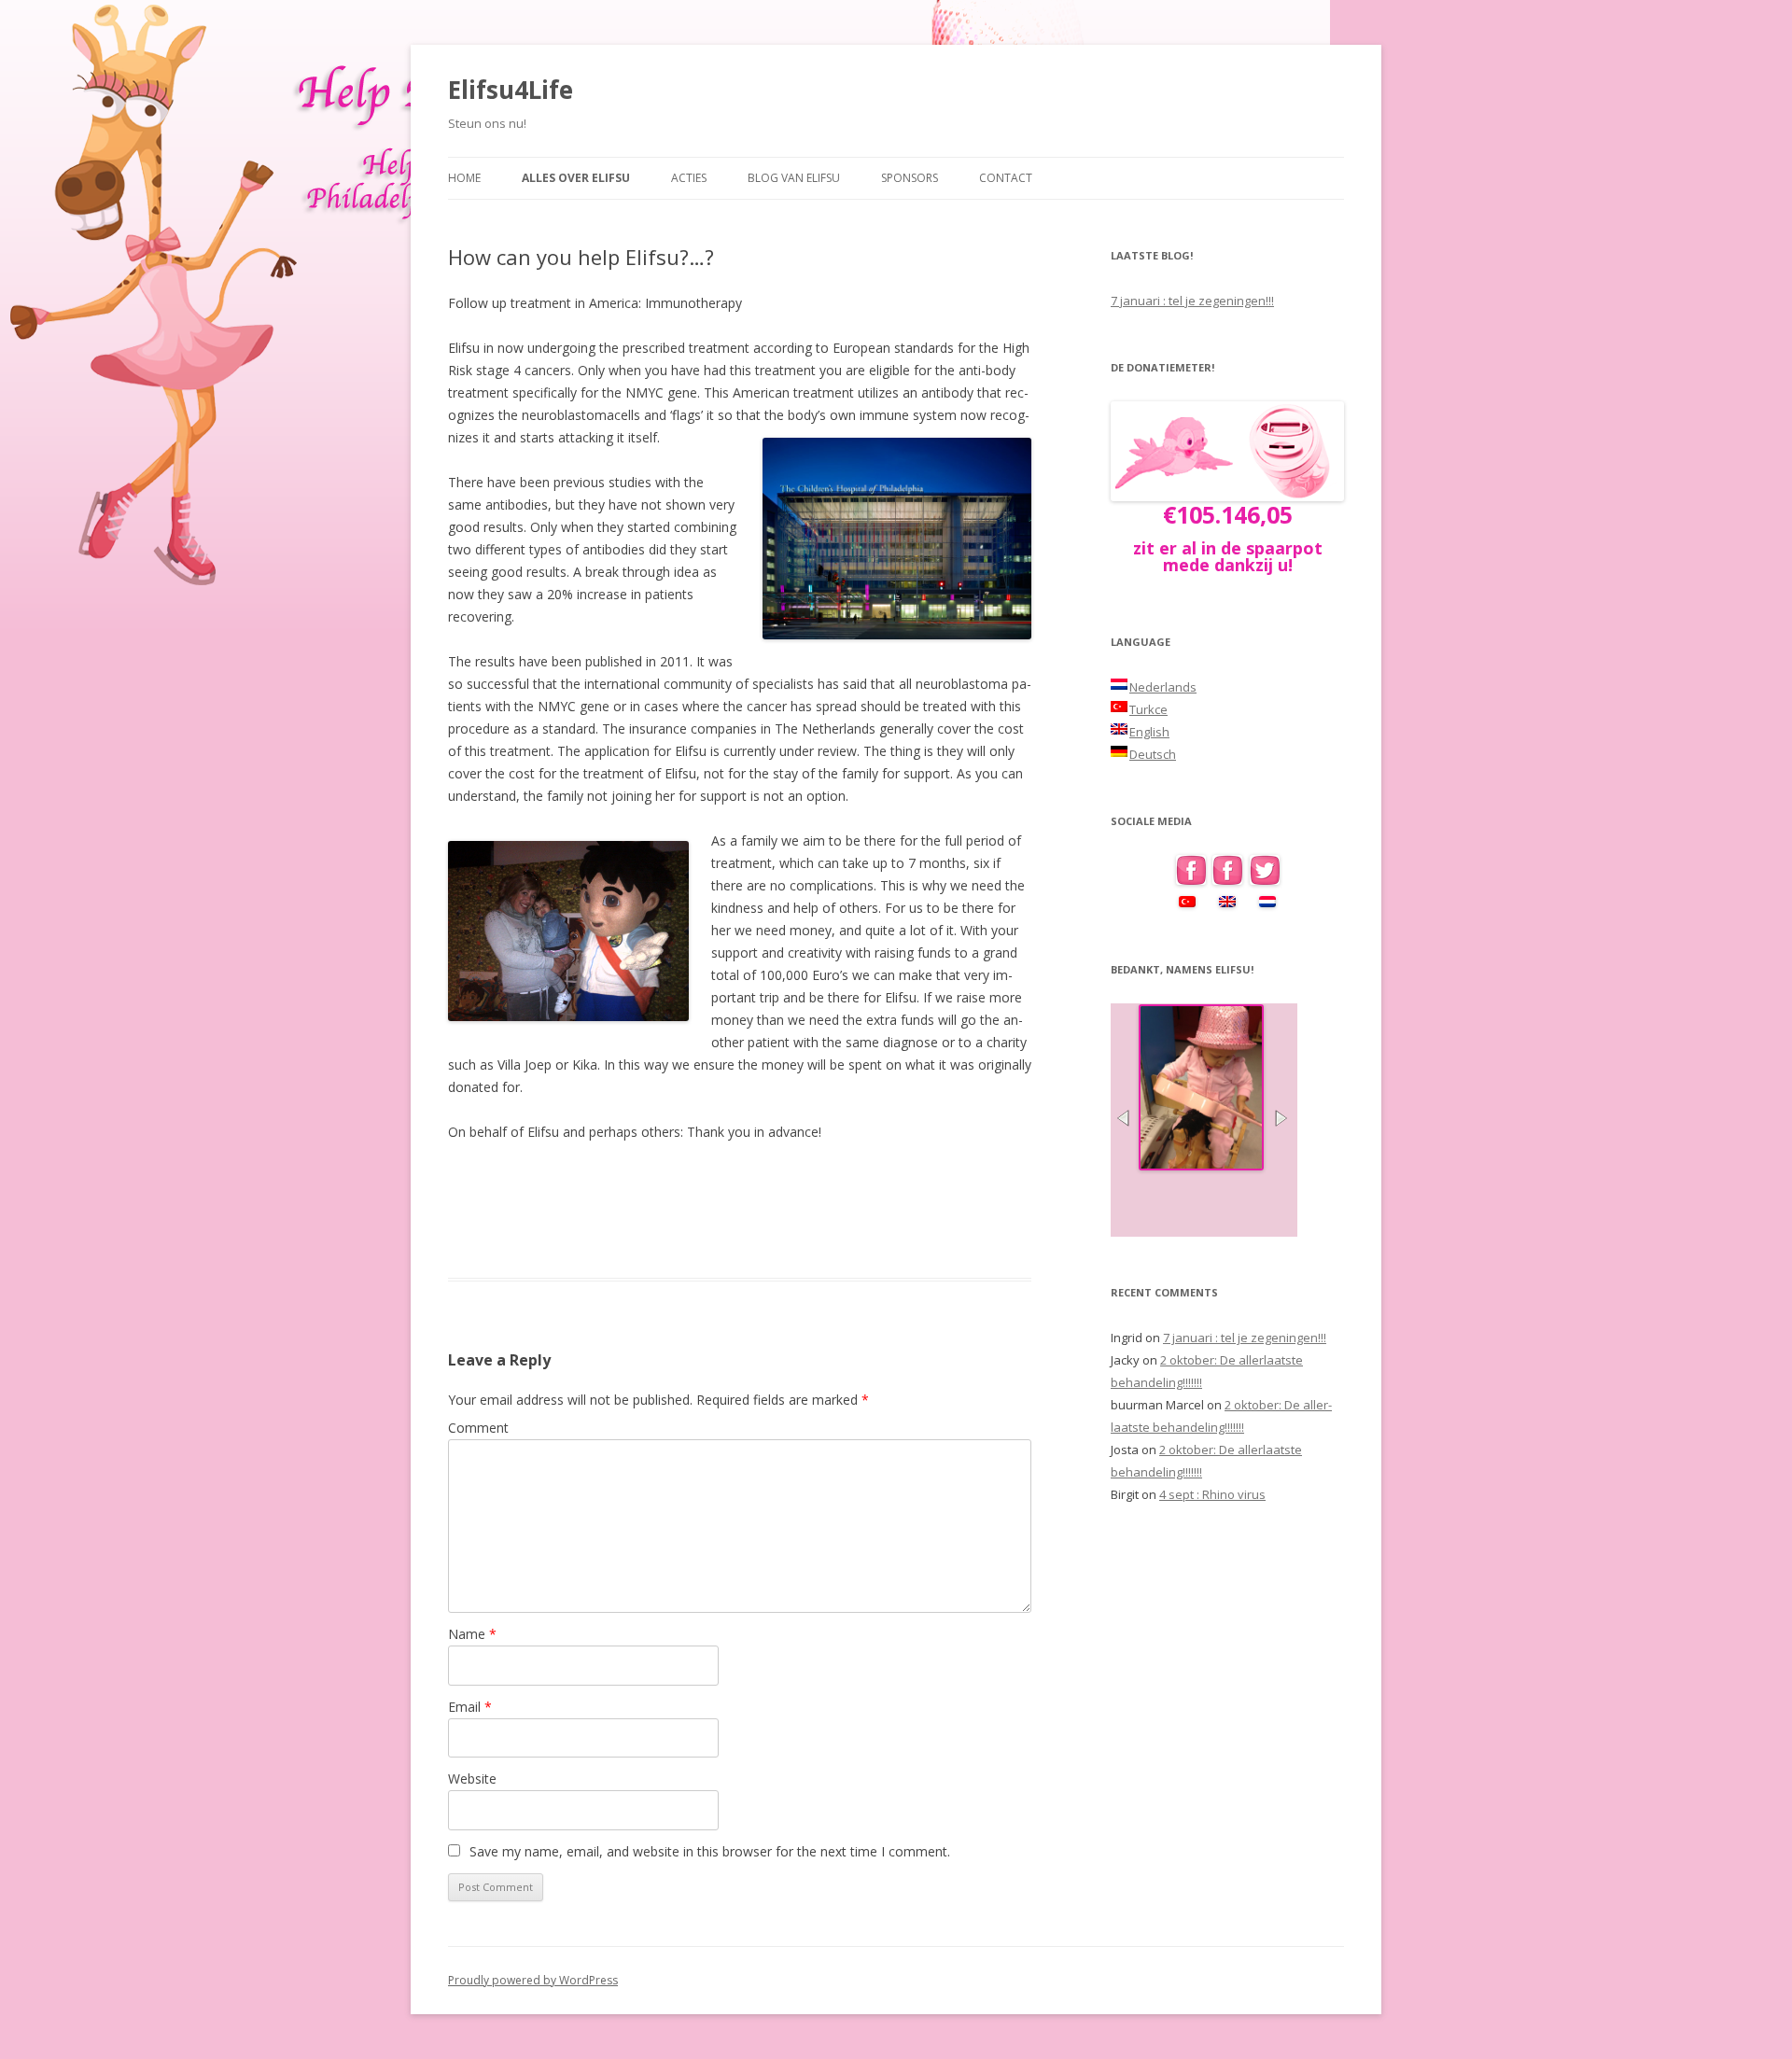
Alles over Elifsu (576, 178)
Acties (689, 178)
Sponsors (910, 178)
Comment (478, 1428)
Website (472, 1779)
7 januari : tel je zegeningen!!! (1192, 301)
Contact (1006, 178)
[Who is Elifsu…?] (1201, 1165)
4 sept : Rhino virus (1212, 1494)
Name (472, 1634)
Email (470, 1707)
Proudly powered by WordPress (533, 1980)
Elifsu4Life (511, 90)
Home (464, 178)
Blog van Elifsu (794, 178)
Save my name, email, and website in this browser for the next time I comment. (710, 1851)
